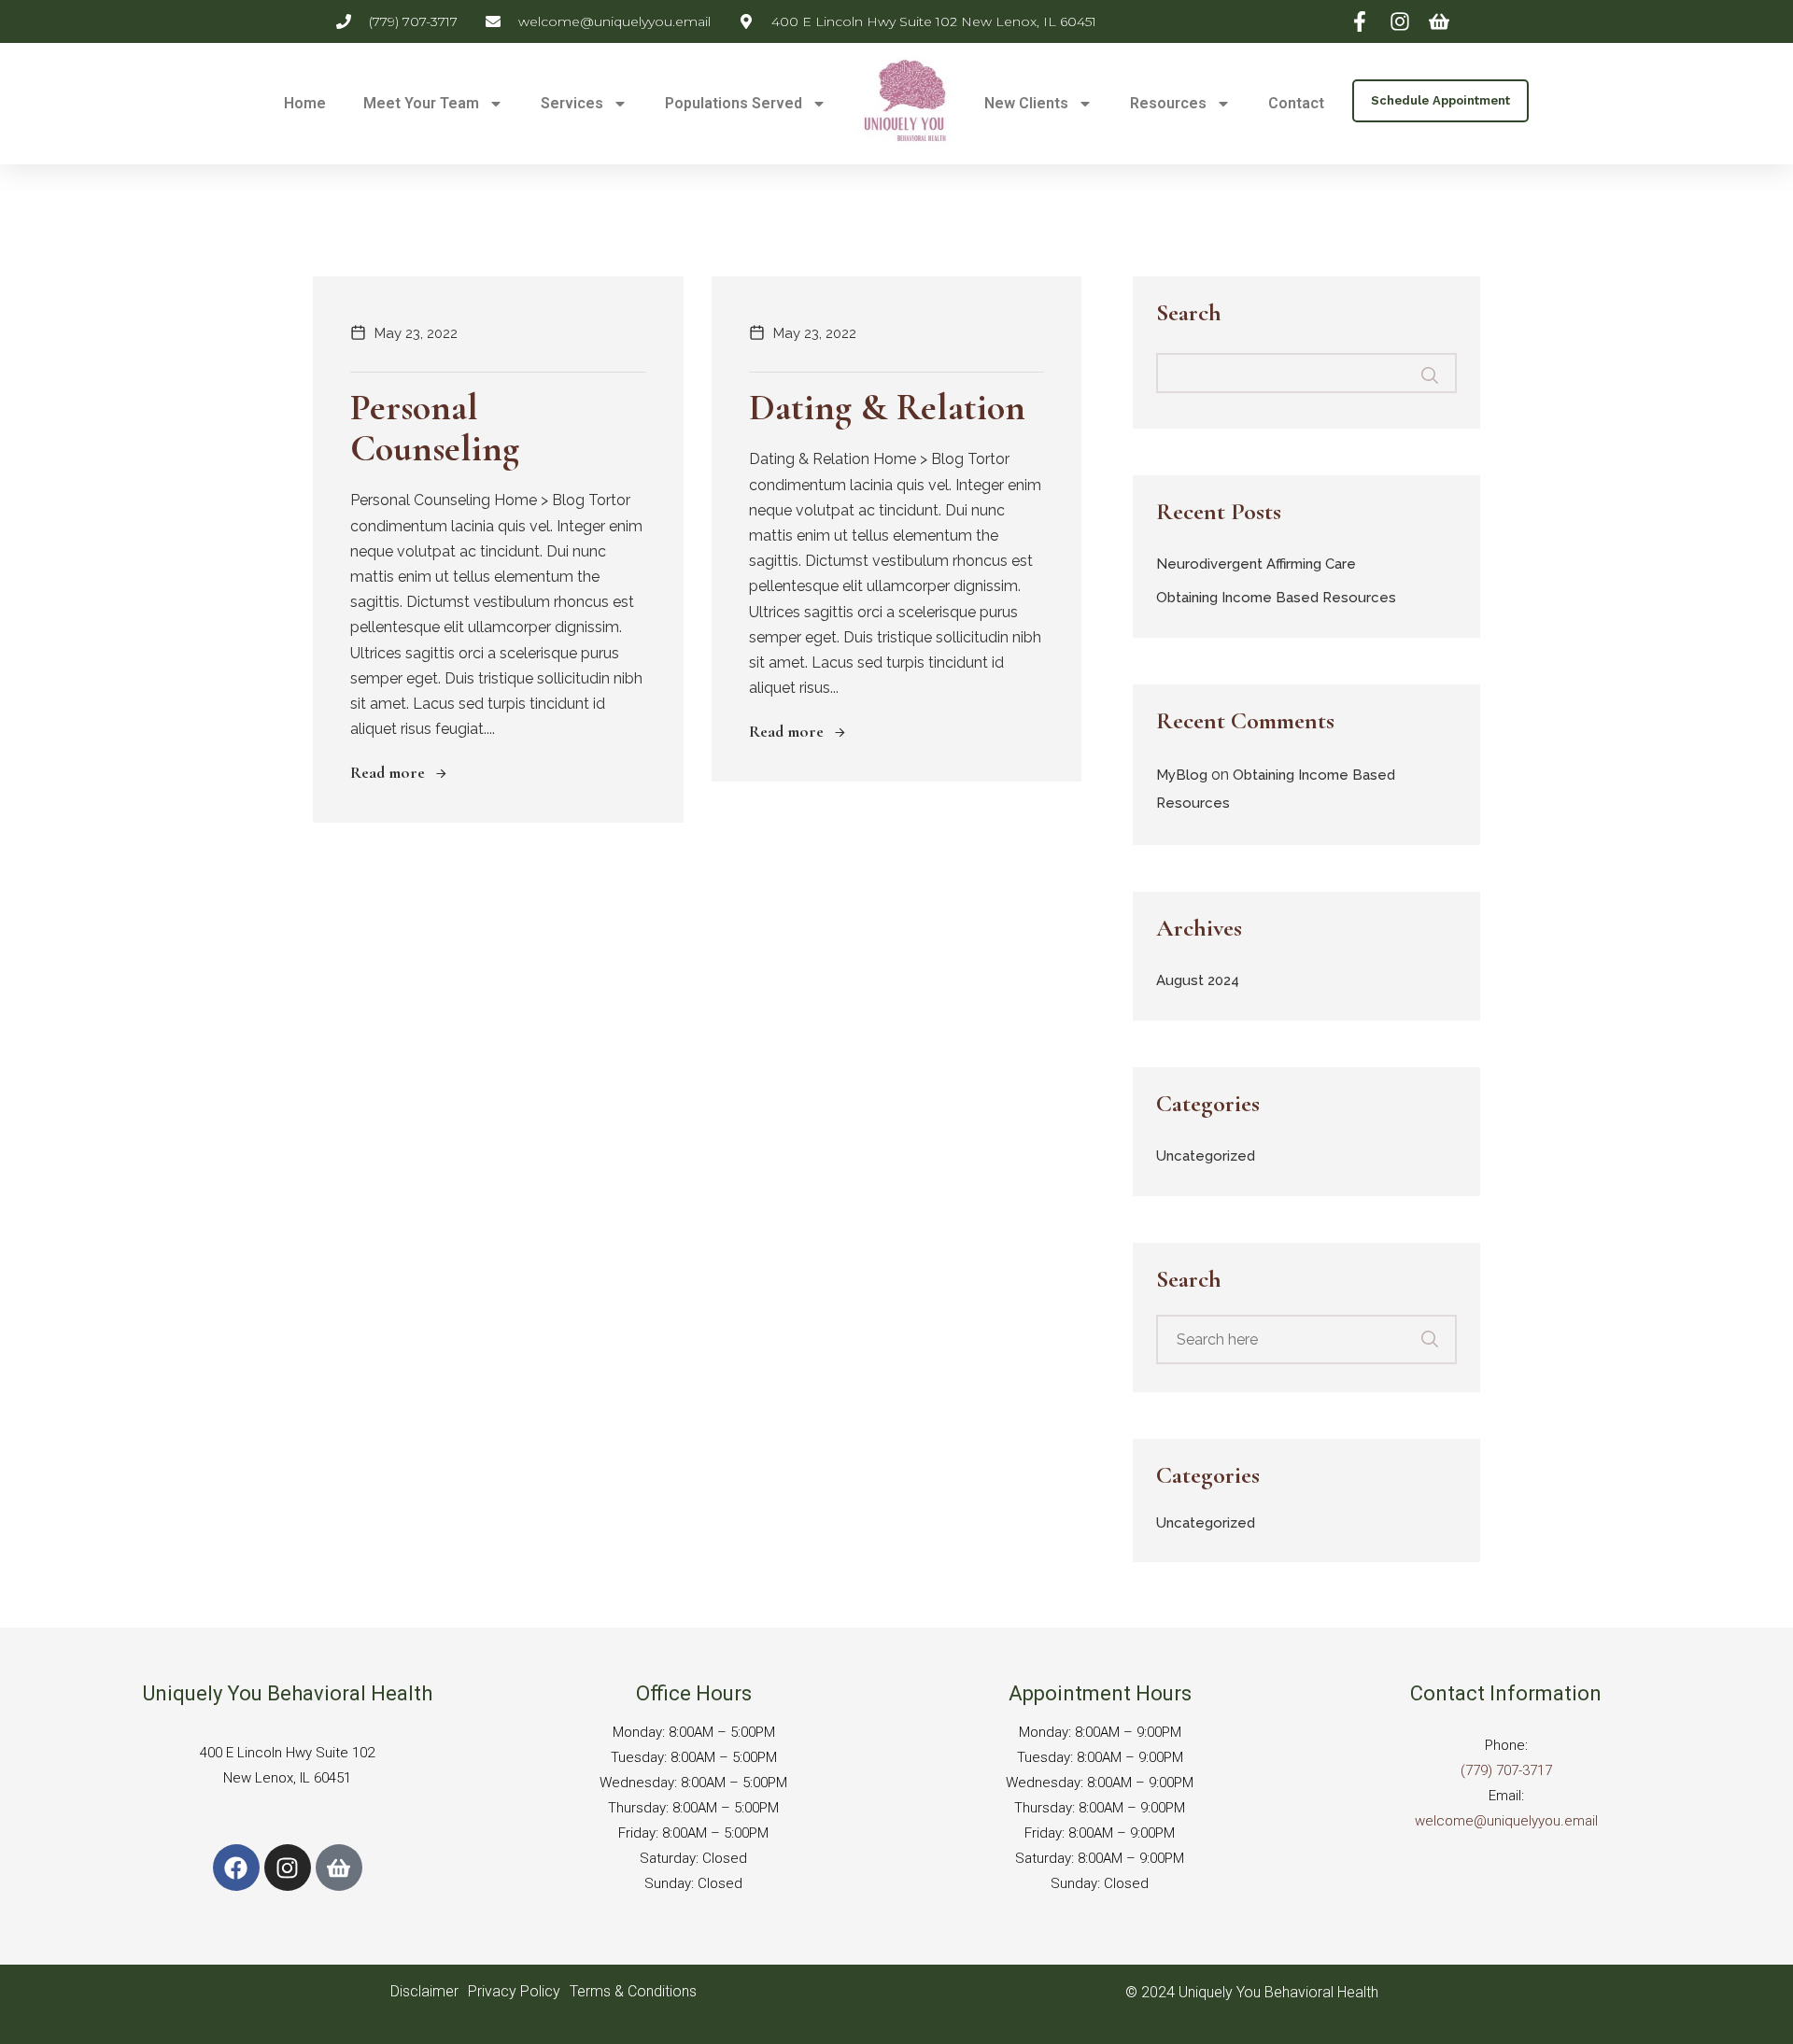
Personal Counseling (435, 428)
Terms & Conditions (633, 1991)
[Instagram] (288, 1868)
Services (572, 103)
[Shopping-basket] (339, 1868)
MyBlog (1182, 775)
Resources (1168, 103)
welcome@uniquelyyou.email (1506, 1821)
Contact (1296, 103)
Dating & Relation (887, 407)
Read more (388, 772)
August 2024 (1198, 980)
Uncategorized (1206, 1156)
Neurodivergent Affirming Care (1256, 564)
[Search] (1442, 1330)
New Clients (1026, 103)
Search (1189, 314)
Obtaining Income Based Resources (1276, 598)
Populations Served (734, 103)
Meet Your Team (421, 103)
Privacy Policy (514, 1991)
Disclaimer (424, 1991)
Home (305, 103)
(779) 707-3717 (1506, 1770)
